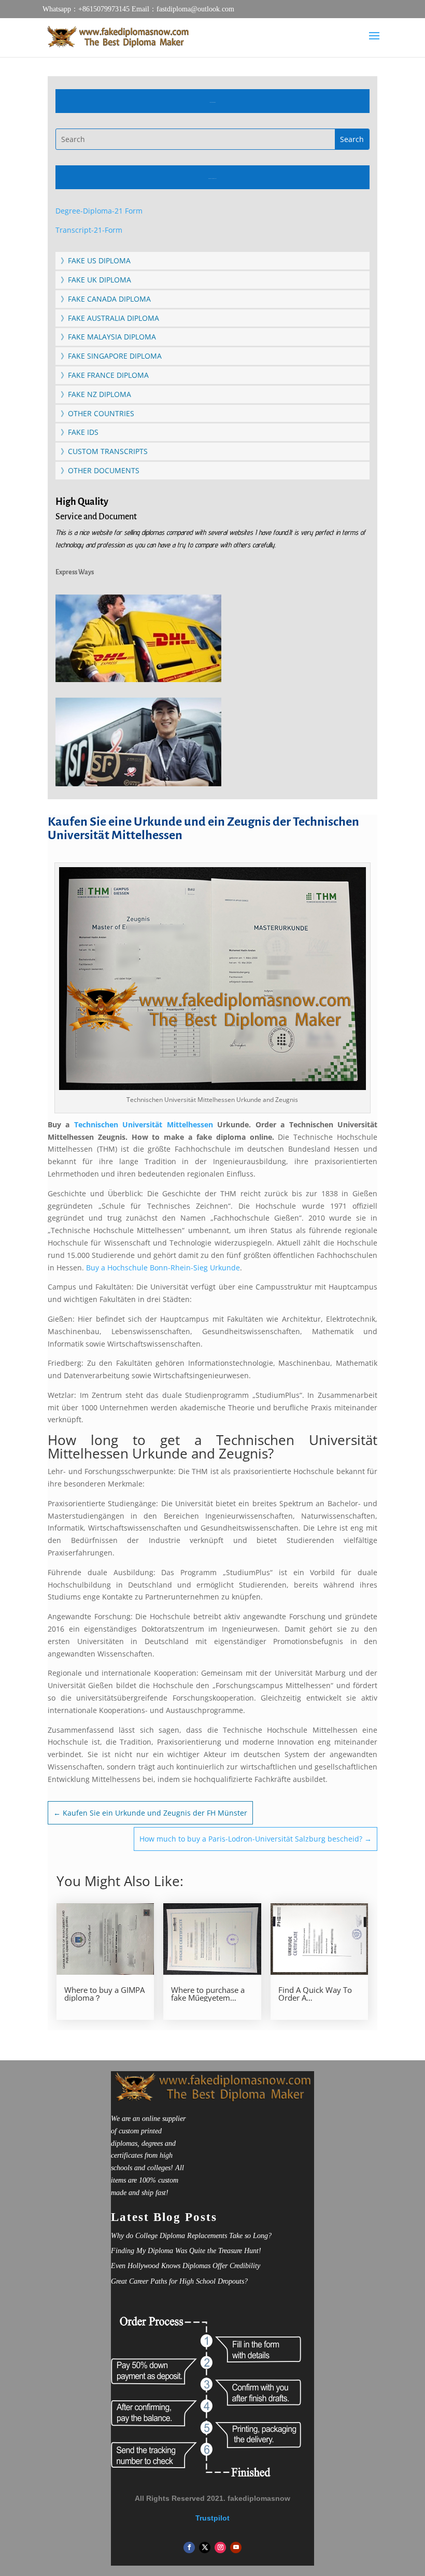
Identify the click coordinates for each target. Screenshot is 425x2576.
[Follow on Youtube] (236, 2547)
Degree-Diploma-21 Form (99, 211)
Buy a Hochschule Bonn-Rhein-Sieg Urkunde (162, 1268)
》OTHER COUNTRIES (97, 413)
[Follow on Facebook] (189, 2547)
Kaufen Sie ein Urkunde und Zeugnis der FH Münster (150, 1813)
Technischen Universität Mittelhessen (144, 1124)
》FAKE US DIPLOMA (96, 260)
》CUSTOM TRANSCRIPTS (104, 451)
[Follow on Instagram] (220, 2547)
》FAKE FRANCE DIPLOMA (105, 375)
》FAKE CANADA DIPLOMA (106, 299)
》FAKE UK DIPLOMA (96, 280)
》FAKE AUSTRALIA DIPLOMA (110, 318)
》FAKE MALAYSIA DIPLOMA (108, 337)
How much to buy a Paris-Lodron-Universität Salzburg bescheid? (256, 1839)
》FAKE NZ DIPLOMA (96, 394)
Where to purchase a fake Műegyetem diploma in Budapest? (210, 1994)
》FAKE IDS (80, 432)
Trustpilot (212, 2518)
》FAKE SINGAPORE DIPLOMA (111, 356)
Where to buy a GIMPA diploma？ (104, 1994)
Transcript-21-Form (89, 230)
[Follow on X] (205, 2547)
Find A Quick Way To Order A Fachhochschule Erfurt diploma (318, 1994)
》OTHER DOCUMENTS (100, 470)
